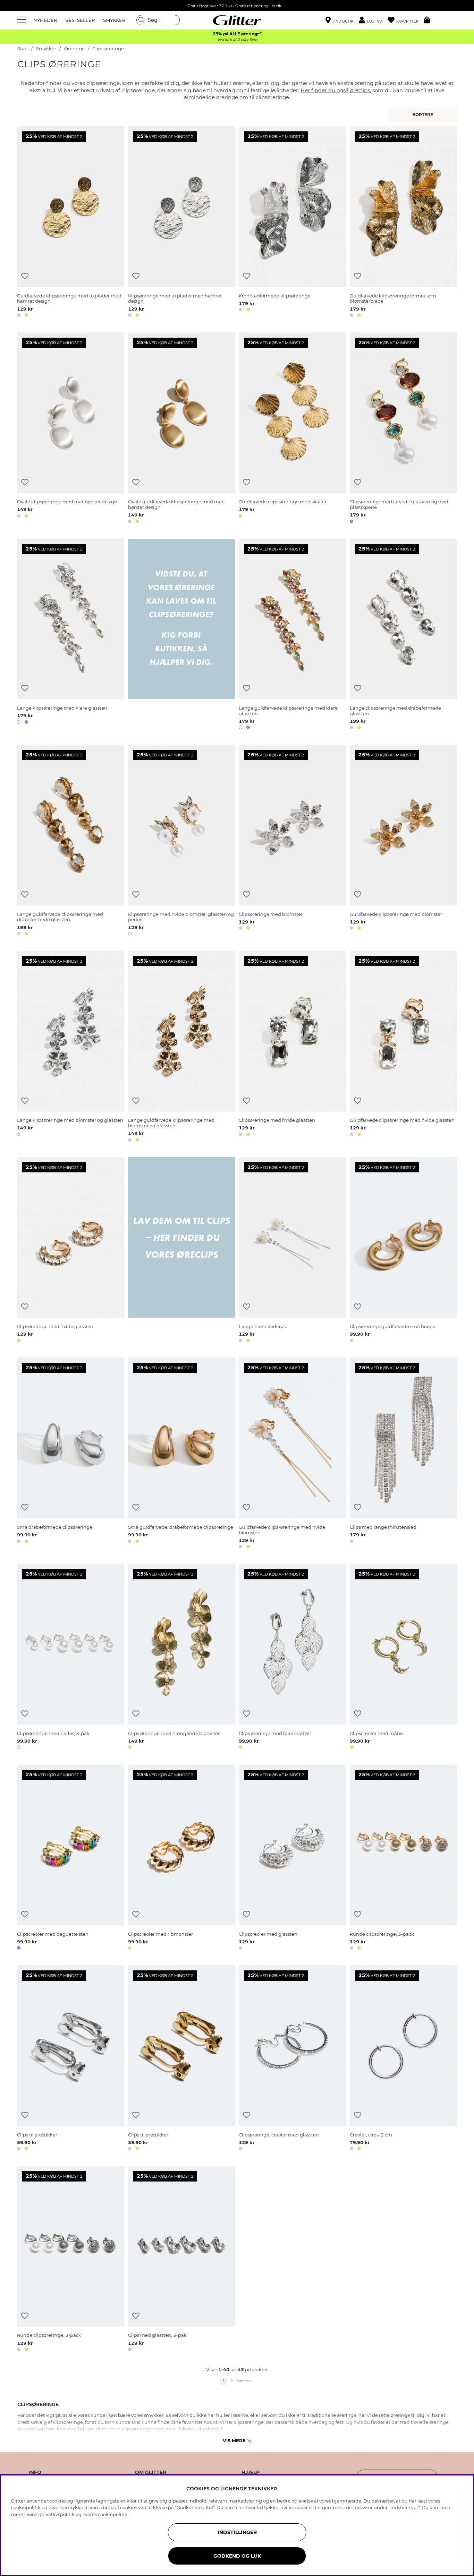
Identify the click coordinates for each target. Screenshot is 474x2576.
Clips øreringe (108, 49)
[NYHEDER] (424, 115)
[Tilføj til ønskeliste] (25, 276)
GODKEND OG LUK (237, 2556)
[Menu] (23, 20)
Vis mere (234, 2440)
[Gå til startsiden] (237, 20)
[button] (373, 20)
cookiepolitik (113, 2514)
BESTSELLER (80, 20)
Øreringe (74, 49)
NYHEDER (45, 20)
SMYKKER (114, 20)
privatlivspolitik (57, 2514)
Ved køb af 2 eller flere (237, 40)
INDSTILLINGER (237, 2532)
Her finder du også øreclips (335, 90)
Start (23, 49)
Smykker (47, 49)
